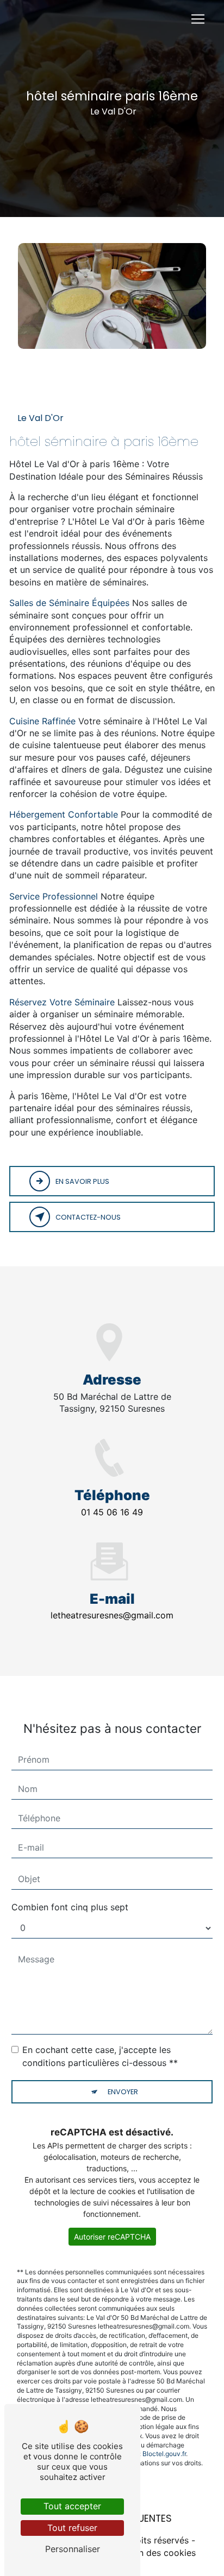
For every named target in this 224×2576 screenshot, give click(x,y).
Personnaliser (73, 2549)
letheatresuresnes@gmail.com (112, 1615)
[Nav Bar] (198, 19)
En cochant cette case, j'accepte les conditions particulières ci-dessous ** (100, 2056)
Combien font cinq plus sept (70, 1907)
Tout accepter (72, 2506)
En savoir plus (82, 1181)
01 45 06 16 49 (112, 1512)
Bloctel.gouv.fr (164, 2454)
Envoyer (123, 2092)
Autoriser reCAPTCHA (112, 2237)
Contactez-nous (88, 1217)
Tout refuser (72, 2528)
